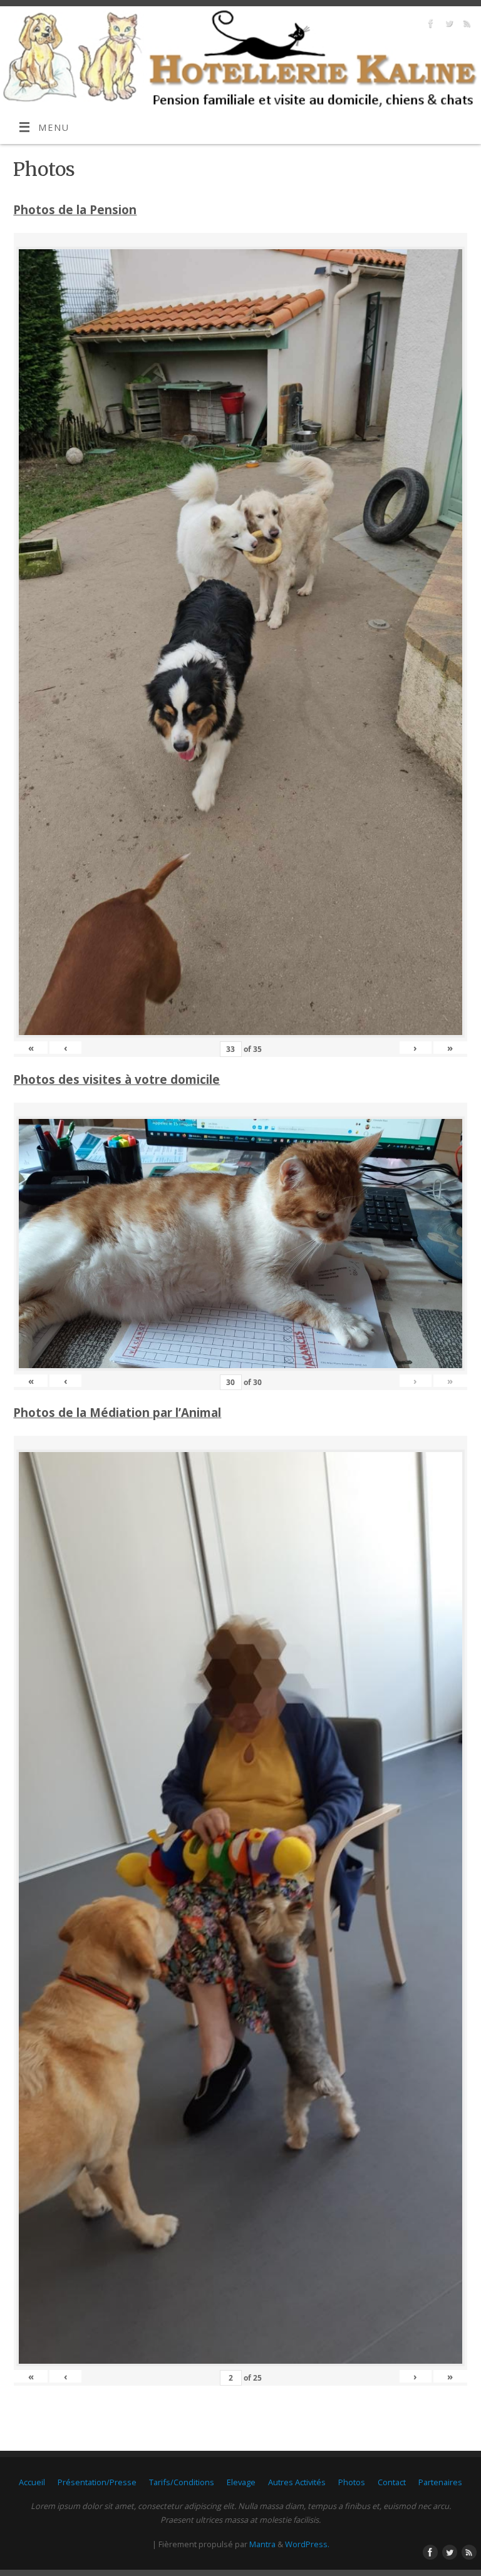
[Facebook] (429, 25)
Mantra (262, 2544)
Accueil (32, 2482)
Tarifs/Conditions (182, 2482)
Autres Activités (297, 2482)
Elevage (241, 2482)
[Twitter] (447, 25)
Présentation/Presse (97, 2482)
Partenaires (440, 2482)
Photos (352, 2482)
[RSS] (466, 25)
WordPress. (307, 2544)
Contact (392, 2482)
